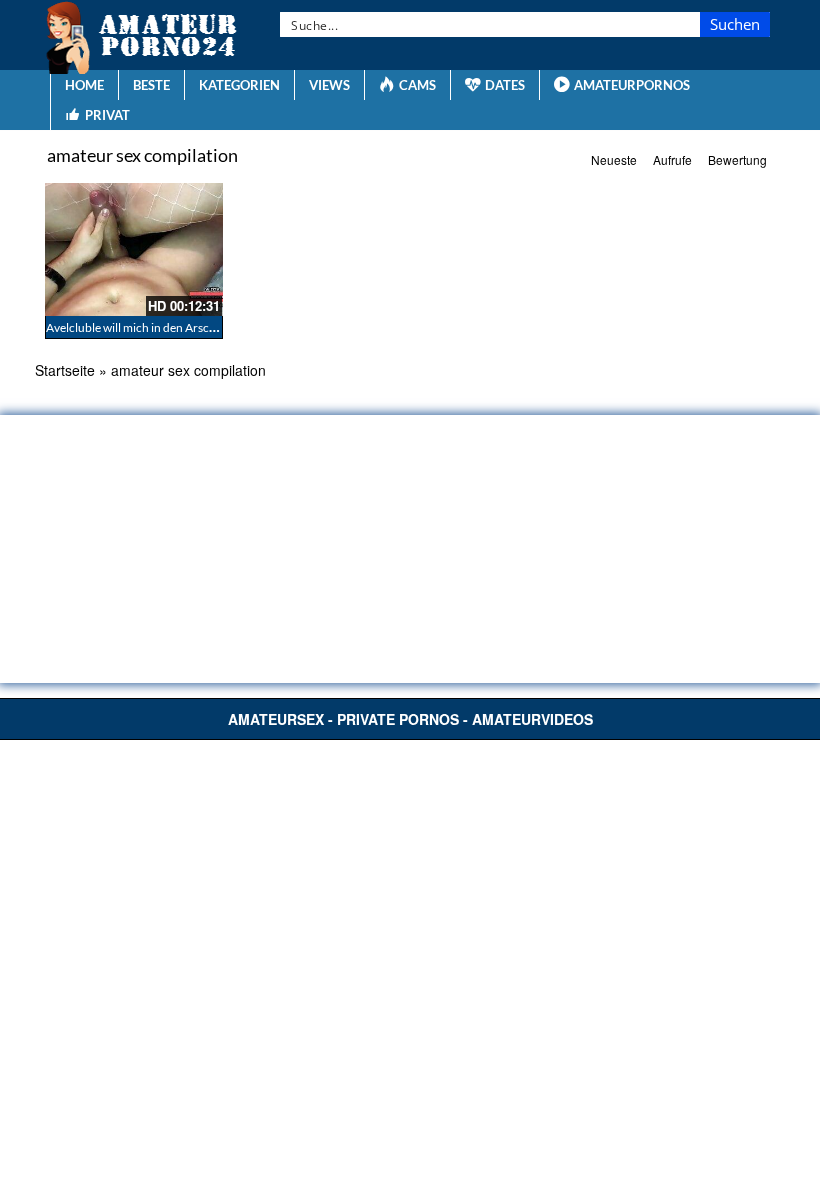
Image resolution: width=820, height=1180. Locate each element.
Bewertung (737, 159)
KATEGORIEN (239, 85)
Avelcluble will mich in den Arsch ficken (148, 327)
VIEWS (329, 85)
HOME (84, 85)
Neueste (614, 159)
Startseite (65, 370)
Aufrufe (672, 159)
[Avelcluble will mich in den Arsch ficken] (134, 249)
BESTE (151, 85)
